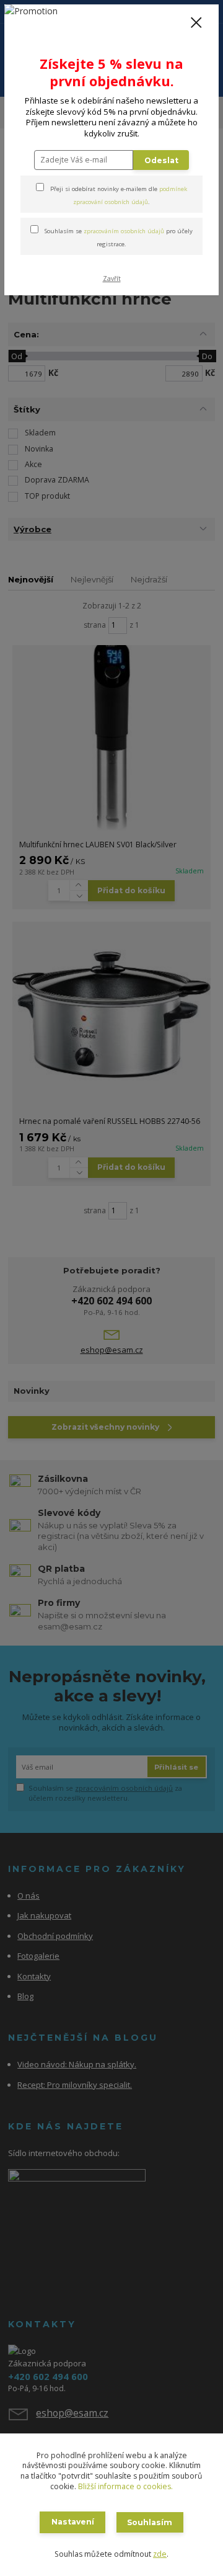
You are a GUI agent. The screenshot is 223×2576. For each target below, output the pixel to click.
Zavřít (112, 279)
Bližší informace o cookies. (125, 2486)
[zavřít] (196, 24)
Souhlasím (150, 2522)
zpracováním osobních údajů (124, 231)
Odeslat (161, 160)
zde (160, 2554)
